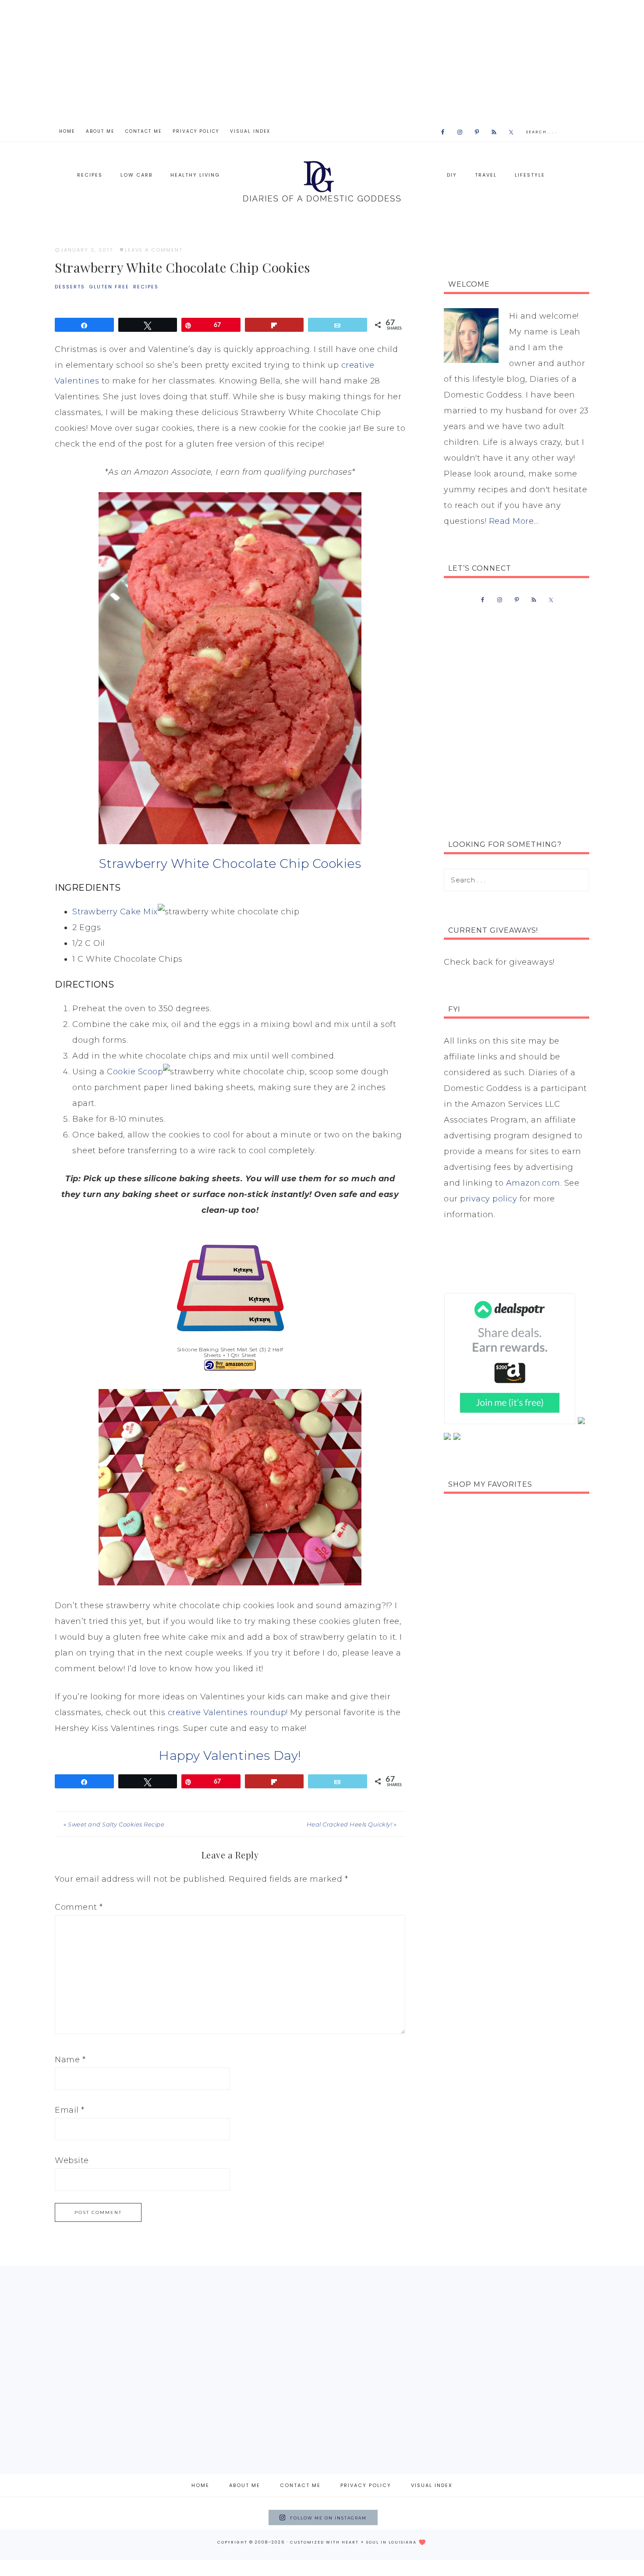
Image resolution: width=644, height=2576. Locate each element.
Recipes (146, 287)
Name (70, 2060)
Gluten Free (109, 287)
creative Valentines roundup (227, 1713)
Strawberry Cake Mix (115, 912)
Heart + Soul (360, 2542)
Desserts (70, 287)
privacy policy (488, 1199)
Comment (79, 1907)
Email (70, 2110)
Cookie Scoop (135, 1072)
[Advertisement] (322, 61)
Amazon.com (533, 1183)
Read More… (514, 521)
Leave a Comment (154, 250)
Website (72, 2160)
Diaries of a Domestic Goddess (322, 180)
